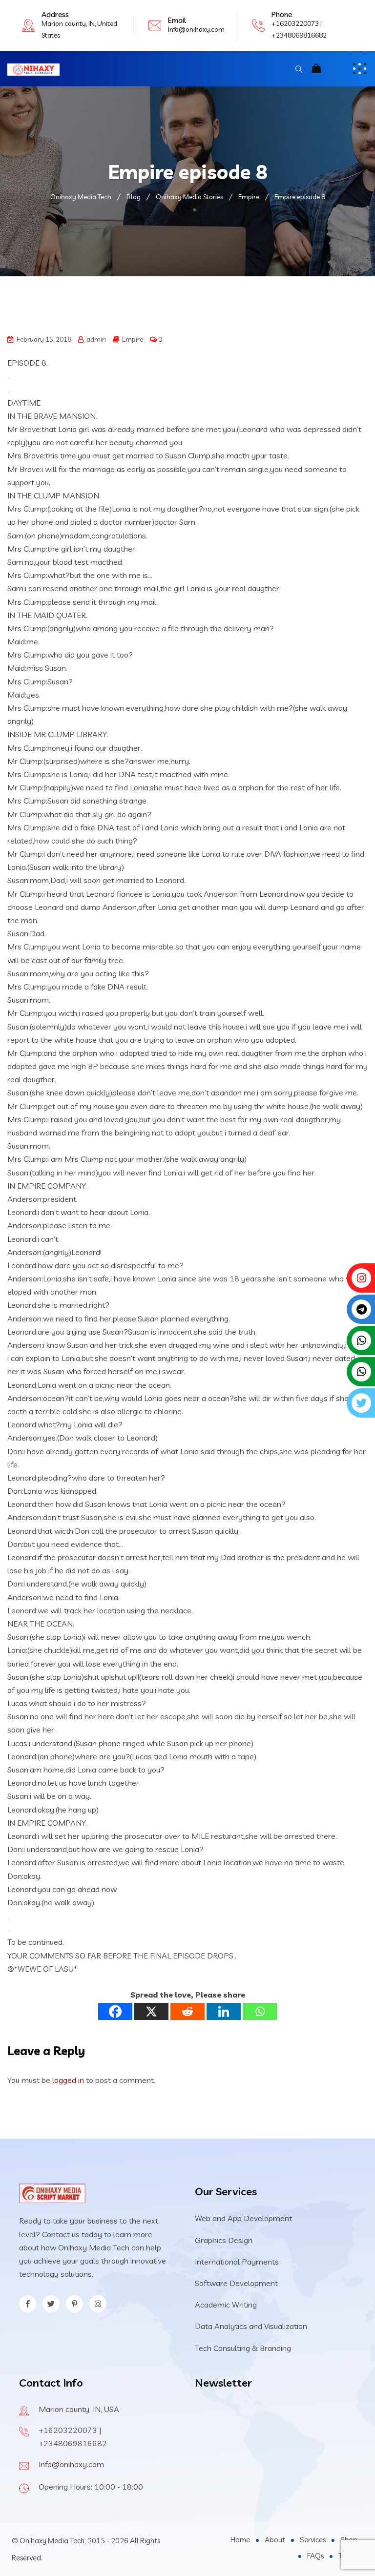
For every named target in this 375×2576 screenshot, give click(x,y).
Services (313, 2540)
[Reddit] (187, 2011)
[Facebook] (115, 2011)
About (275, 2540)
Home (240, 2540)
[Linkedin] (224, 2011)
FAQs (315, 2556)
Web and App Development (243, 2218)
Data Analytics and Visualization (251, 2326)
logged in (68, 2080)
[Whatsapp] (260, 2011)
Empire (133, 339)
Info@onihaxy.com (196, 29)
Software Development (236, 2283)
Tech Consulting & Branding (243, 2348)
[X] (151, 2011)
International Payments (237, 2262)
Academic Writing (226, 2305)
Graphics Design (224, 2240)
